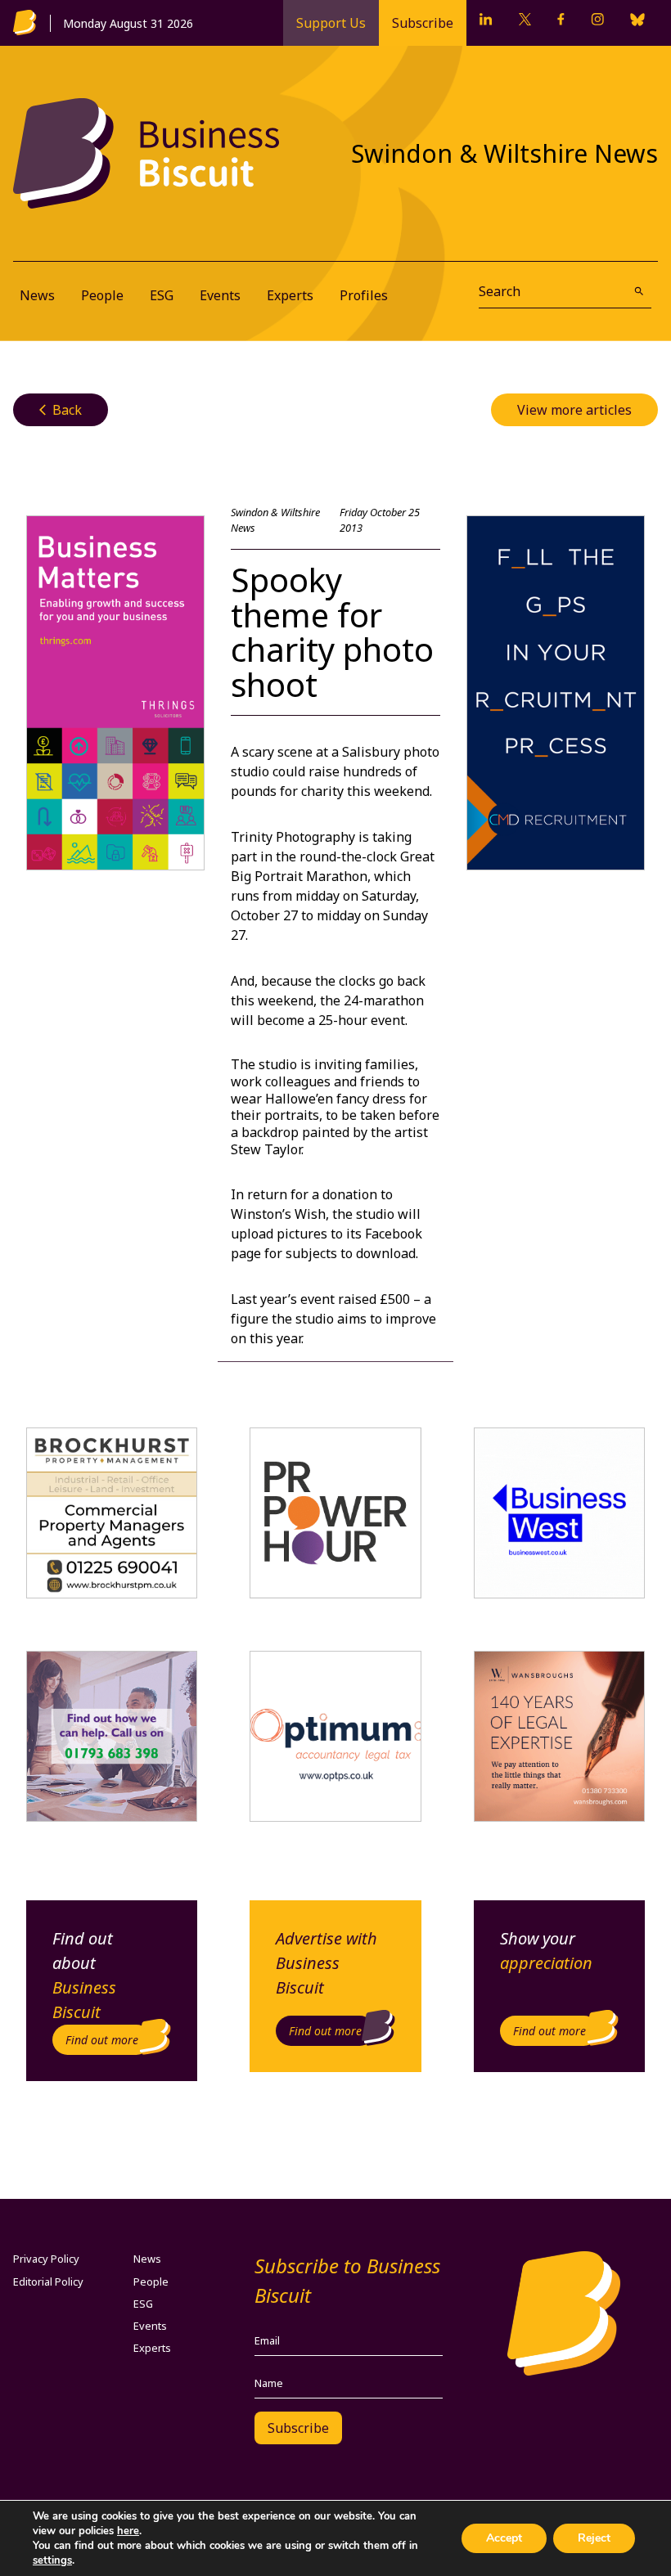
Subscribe (423, 23)
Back (61, 410)
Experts (290, 295)
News (37, 295)
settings (52, 2560)
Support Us (331, 23)
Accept (504, 2538)
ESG (162, 295)
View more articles (574, 410)
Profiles (364, 295)
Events (220, 295)
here (128, 2531)
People (102, 295)
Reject (594, 2538)
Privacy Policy (46, 2259)
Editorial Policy (48, 2282)
